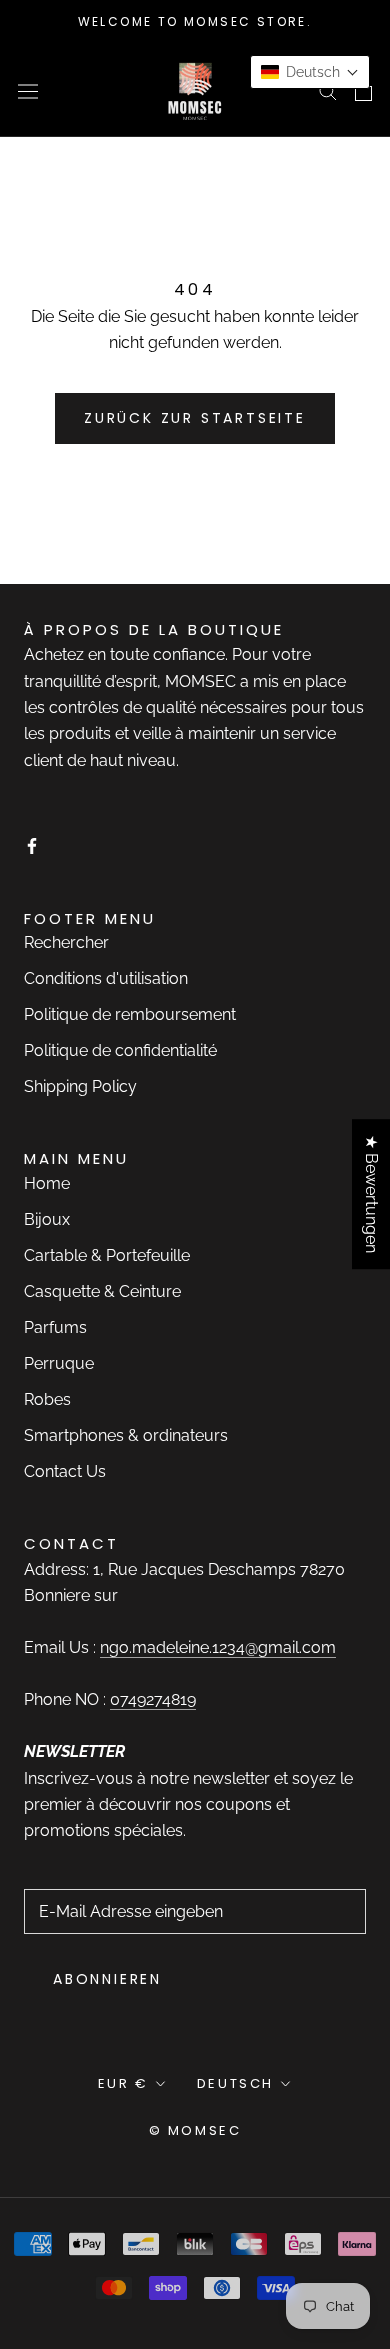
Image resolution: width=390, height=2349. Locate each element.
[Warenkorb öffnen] (363, 91)
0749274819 (153, 1699)
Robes (47, 1399)
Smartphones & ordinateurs (126, 1435)
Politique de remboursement (130, 1014)
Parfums (55, 1327)
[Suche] (328, 90)
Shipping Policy (80, 1086)
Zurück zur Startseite (195, 418)
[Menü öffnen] (28, 90)
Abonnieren (107, 1979)
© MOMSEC (195, 2130)
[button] (310, 72)
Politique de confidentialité (120, 1050)
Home (47, 1183)
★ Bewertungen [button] (371, 1194)
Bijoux (47, 1219)
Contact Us (65, 1471)
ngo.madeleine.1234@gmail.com (218, 1647)
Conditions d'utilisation (106, 978)
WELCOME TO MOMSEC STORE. (195, 21)
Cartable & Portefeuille (107, 1255)
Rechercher (66, 942)
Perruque (59, 1363)
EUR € (123, 2083)
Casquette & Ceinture (102, 1291)
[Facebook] (32, 845)
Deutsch (235, 2083)
